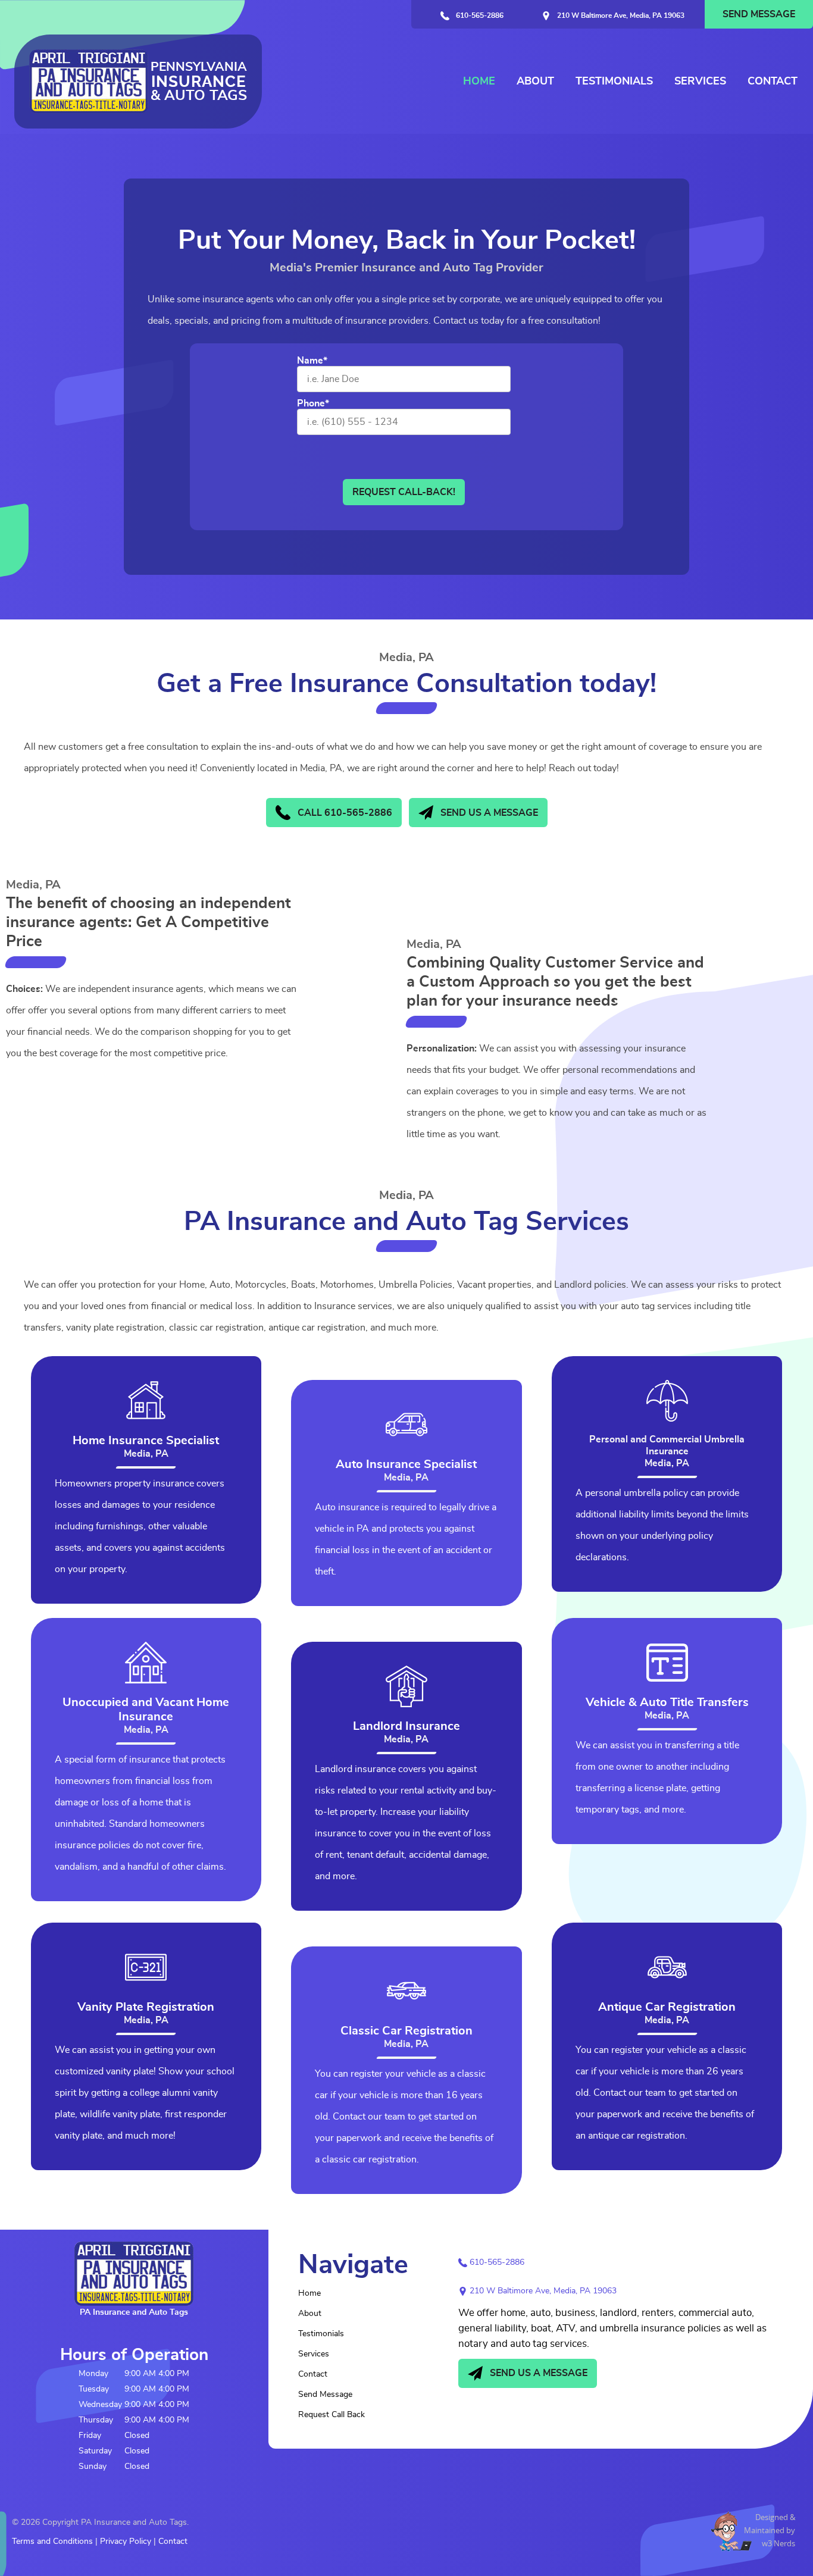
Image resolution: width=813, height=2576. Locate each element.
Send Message (759, 14)
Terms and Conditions (52, 2541)
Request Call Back (332, 2415)
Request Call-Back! (404, 492)
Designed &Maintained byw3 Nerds (770, 2530)
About (535, 82)
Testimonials (614, 82)
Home (479, 82)
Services (700, 82)
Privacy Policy (126, 2541)
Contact (773, 82)
